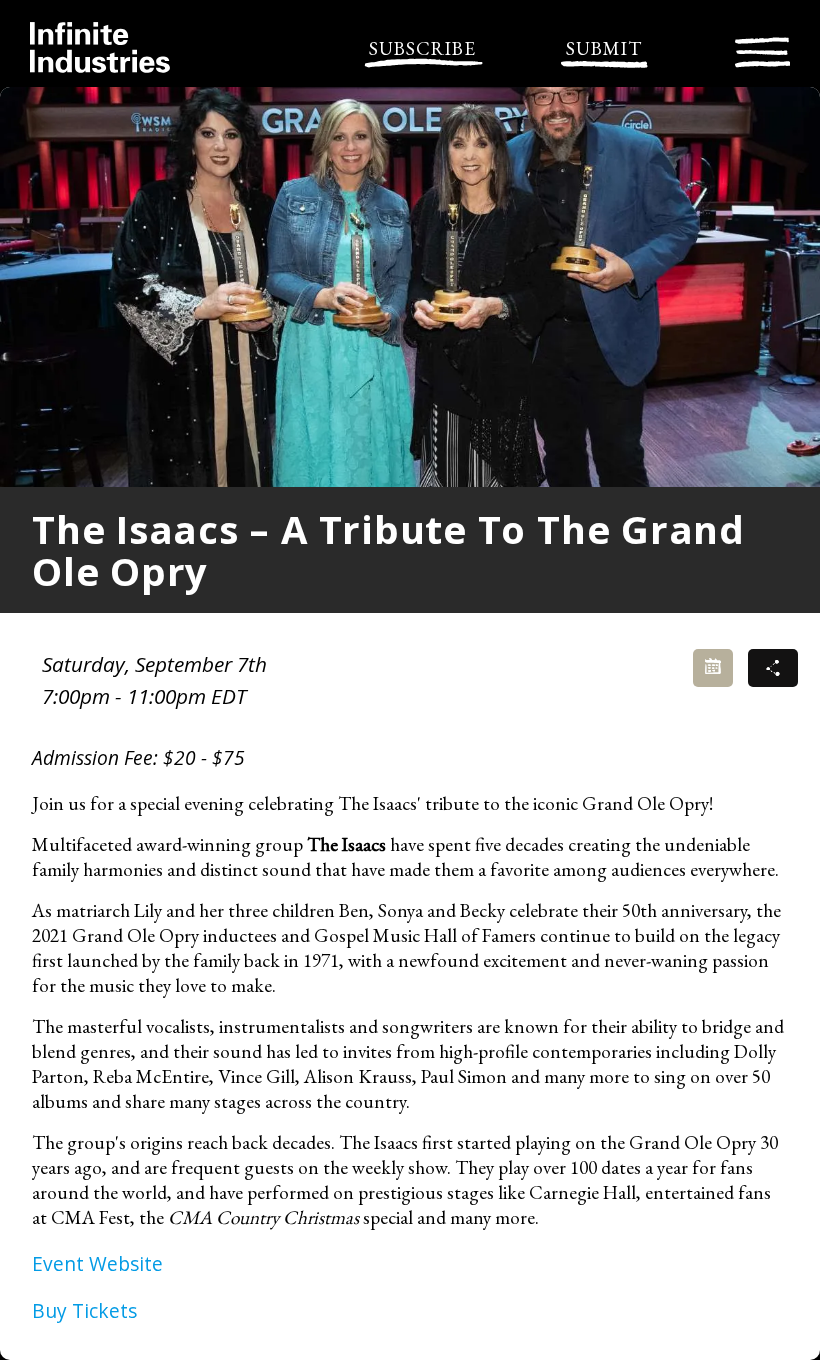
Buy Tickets (84, 1310)
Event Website (97, 1263)
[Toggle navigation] (762, 49)
